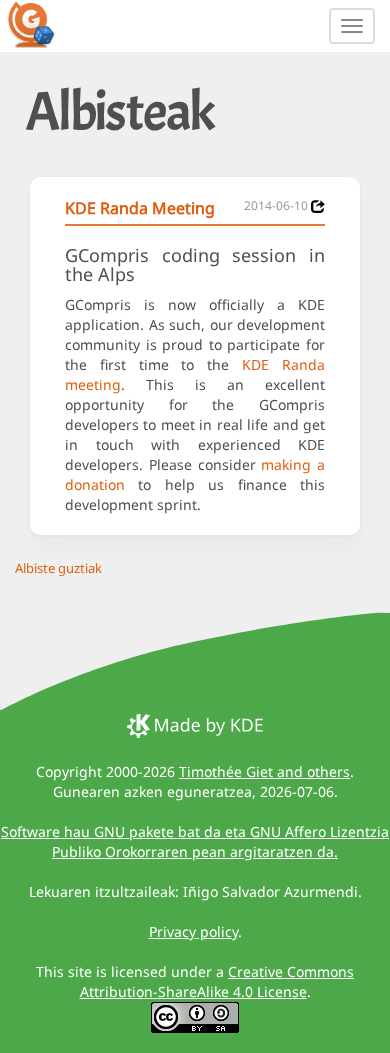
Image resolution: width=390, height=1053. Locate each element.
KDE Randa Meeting (140, 208)
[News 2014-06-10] (318, 206)
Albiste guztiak (58, 568)
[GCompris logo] (43, 24)
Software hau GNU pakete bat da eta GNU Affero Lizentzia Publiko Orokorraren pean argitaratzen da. (195, 841)
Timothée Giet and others (264, 771)
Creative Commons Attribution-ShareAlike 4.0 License (217, 981)
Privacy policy (193, 931)
